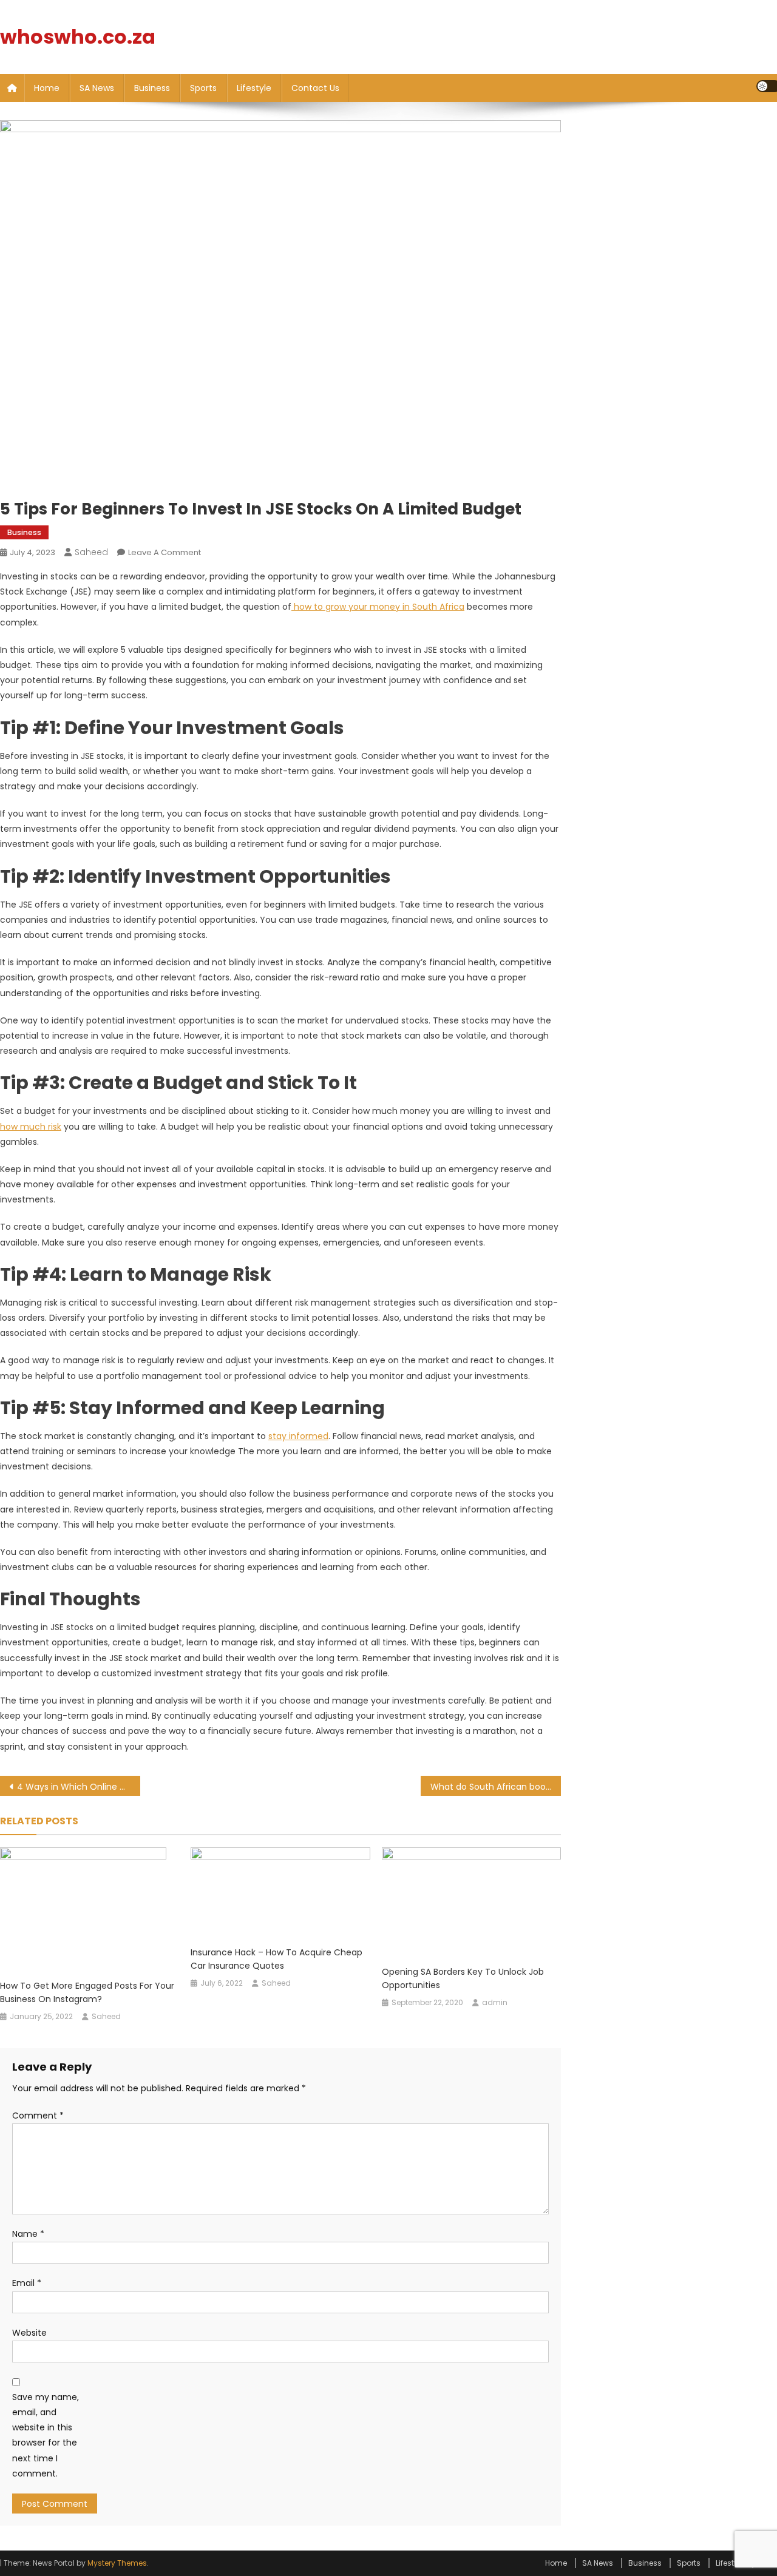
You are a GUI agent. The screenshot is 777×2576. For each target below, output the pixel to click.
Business (152, 88)
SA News (97, 88)
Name (28, 2234)
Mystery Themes (117, 2563)
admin (495, 2002)
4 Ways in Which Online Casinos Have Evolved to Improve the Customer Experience (79, 1787)
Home (47, 88)
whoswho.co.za (78, 37)
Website (29, 2333)
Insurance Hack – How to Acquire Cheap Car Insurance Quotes (277, 1959)
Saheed (91, 552)
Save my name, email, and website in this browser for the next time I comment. (46, 2435)
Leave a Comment (165, 552)
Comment (38, 2116)
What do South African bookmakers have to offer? (496, 1787)
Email (27, 2283)
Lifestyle (254, 88)
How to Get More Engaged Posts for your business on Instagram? (87, 1992)
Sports (203, 88)
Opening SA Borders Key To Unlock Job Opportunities (463, 1978)
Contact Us (315, 88)
